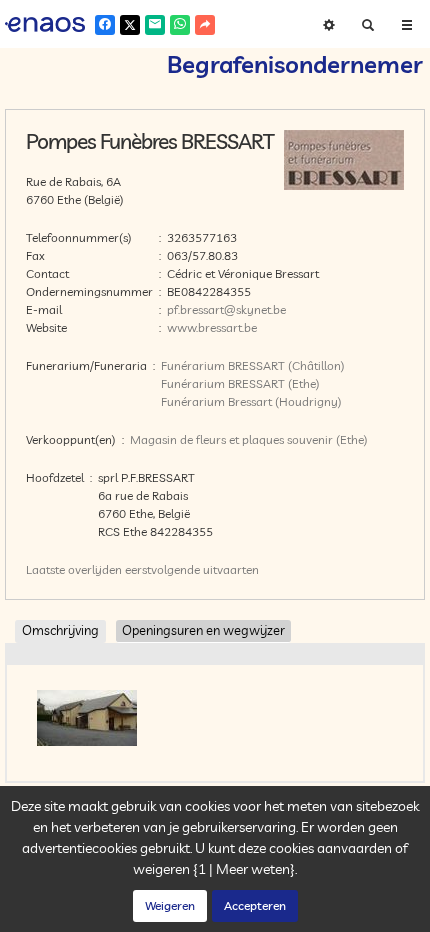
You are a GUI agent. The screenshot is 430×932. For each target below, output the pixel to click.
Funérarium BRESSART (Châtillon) (253, 365)
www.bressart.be (212, 327)
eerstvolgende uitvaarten (192, 569)
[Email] (155, 25)
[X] (130, 25)
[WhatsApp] (180, 25)
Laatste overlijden (74, 569)
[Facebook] (105, 25)
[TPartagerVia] (205, 25)
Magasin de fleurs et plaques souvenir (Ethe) (249, 439)
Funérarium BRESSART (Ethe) (240, 383)
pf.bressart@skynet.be (226, 309)
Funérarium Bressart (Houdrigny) (251, 401)
